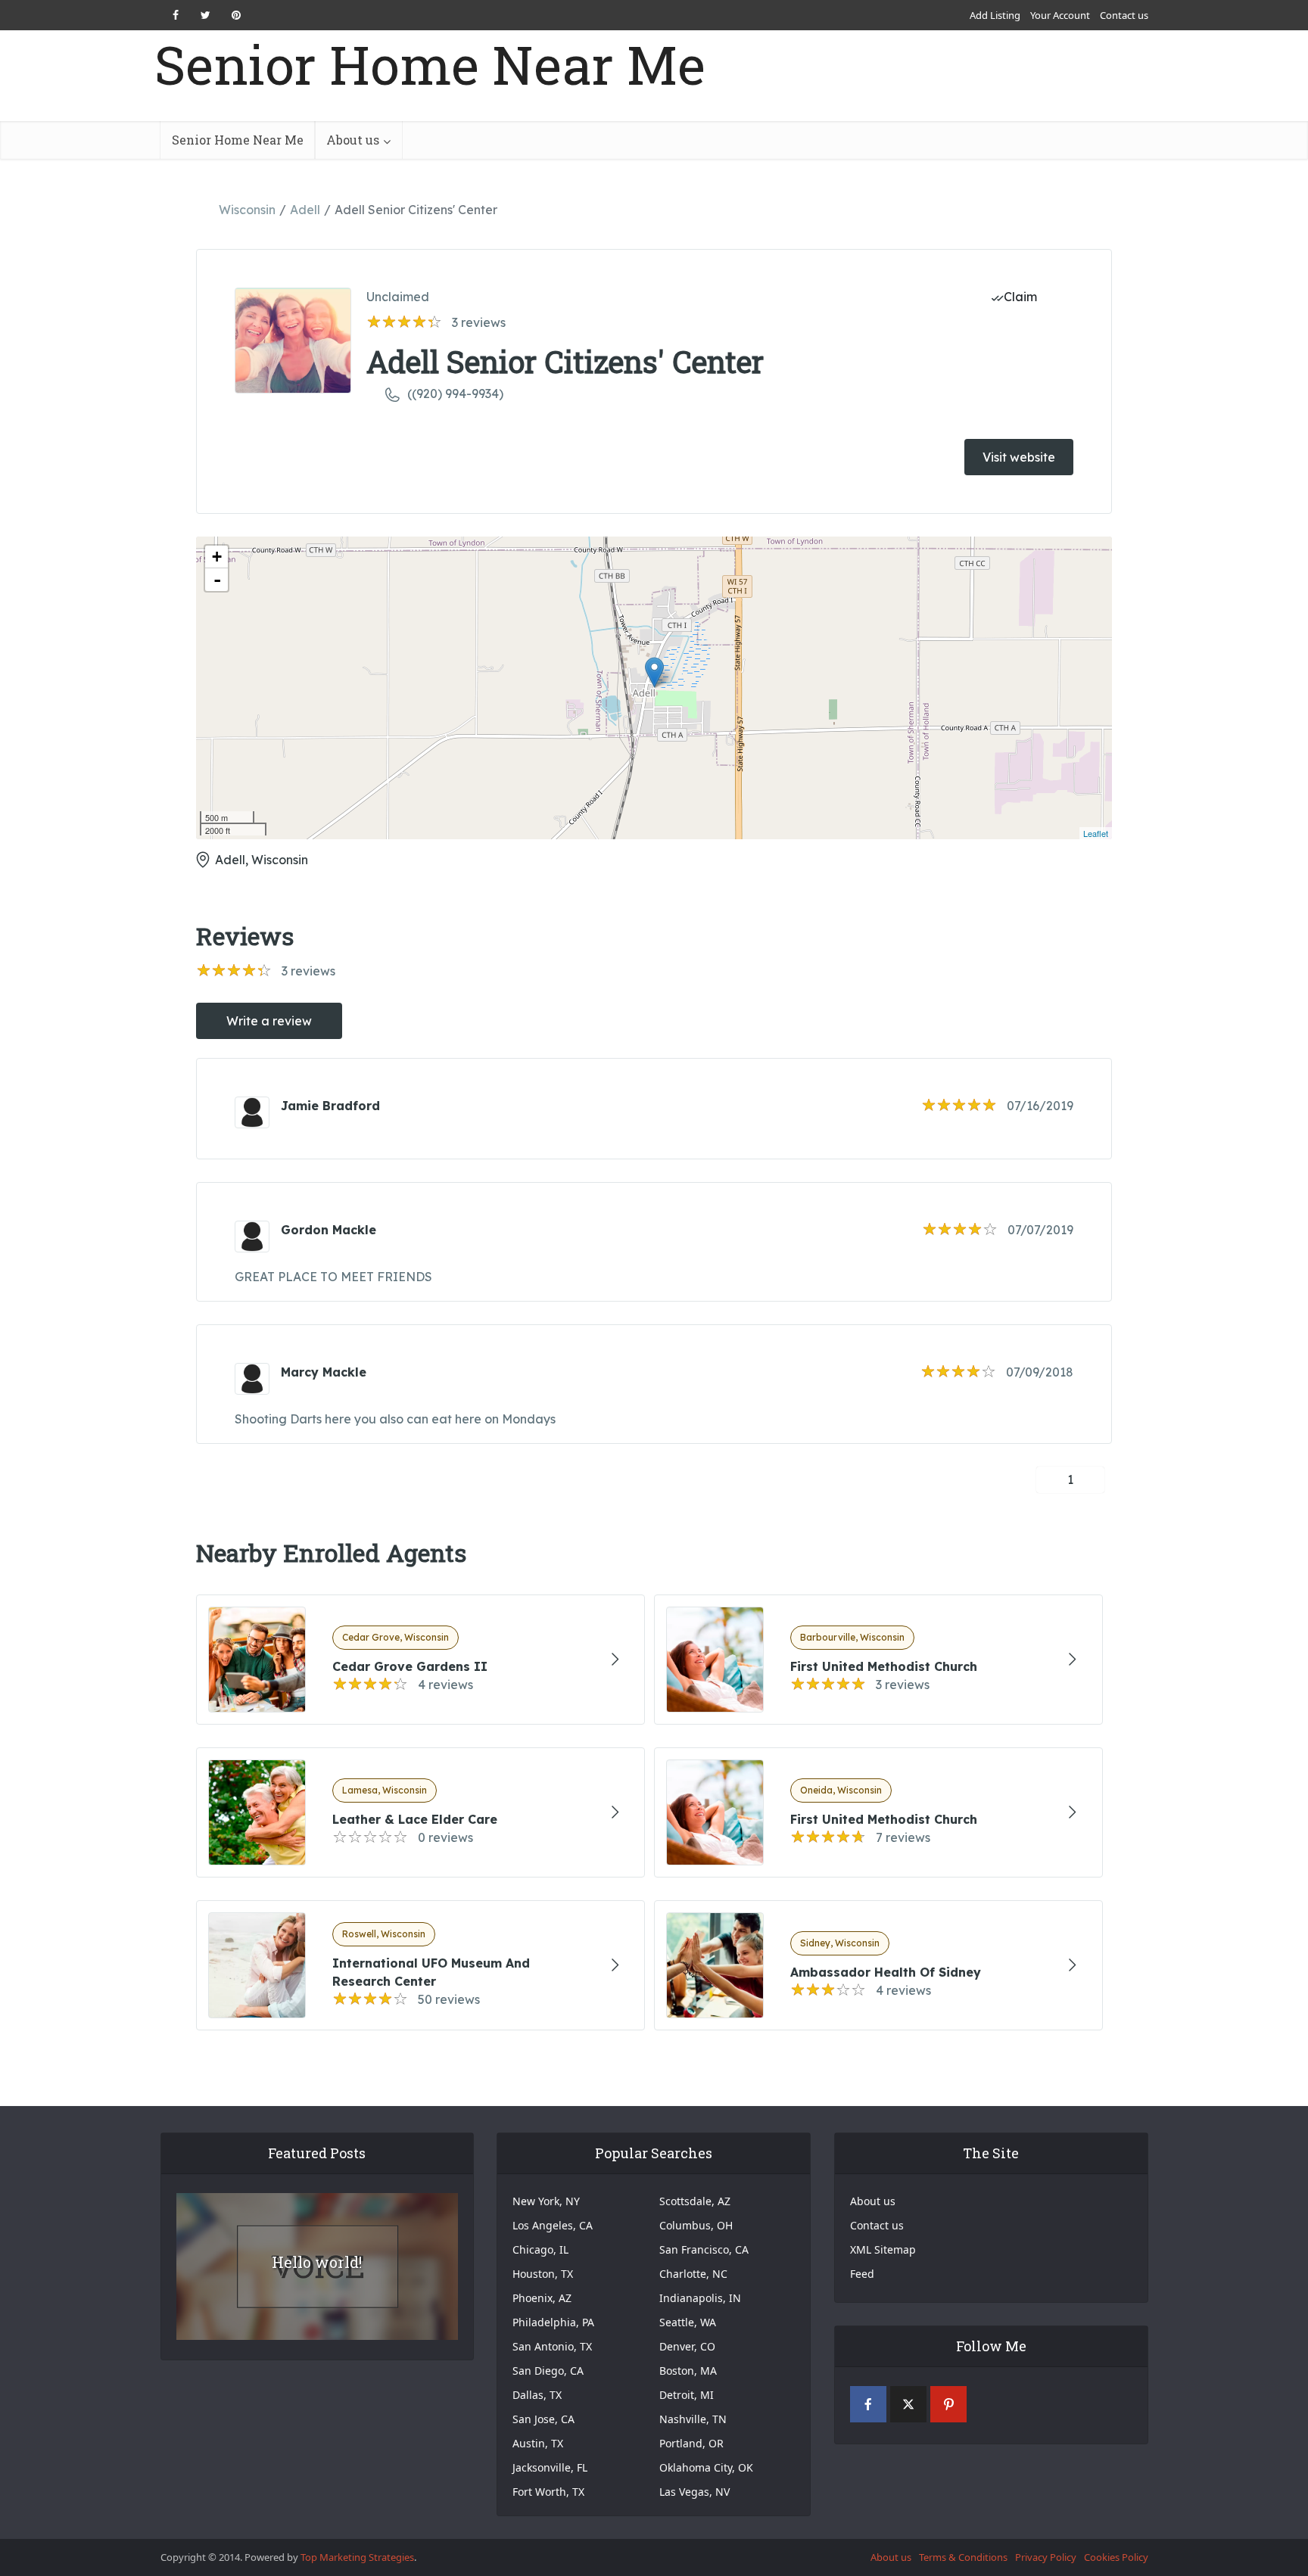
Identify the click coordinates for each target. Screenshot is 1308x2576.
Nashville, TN (693, 2419)
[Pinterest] (948, 2404)
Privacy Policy (1046, 2557)
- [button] (217, 580)
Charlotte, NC (693, 2274)
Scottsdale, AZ (695, 2201)
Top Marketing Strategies (357, 2557)
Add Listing (995, 15)
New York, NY (546, 2201)
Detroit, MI (687, 2395)
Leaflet (1096, 833)
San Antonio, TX (552, 2346)
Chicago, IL (540, 2249)
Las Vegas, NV (694, 2492)
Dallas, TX (537, 2395)
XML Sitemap (883, 2249)
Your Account (1060, 15)
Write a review (269, 1021)
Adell (305, 210)
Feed (862, 2274)
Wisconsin (247, 210)
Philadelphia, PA (553, 2322)
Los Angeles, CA (553, 2225)
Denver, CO (687, 2346)
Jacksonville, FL (550, 2467)
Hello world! (317, 2262)
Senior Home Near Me (430, 65)
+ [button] (217, 557)
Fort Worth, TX (548, 2492)
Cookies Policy (1116, 2557)
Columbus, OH (696, 2225)
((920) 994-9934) (455, 394)
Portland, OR (691, 2443)
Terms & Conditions (963, 2557)
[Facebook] (868, 2404)
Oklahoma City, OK (706, 2467)
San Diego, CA (548, 2371)
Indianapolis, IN (700, 2298)
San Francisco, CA (704, 2249)
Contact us (1124, 15)
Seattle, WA (688, 2322)
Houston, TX (543, 2274)
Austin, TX (538, 2443)
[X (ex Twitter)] (908, 2404)
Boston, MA (688, 2371)
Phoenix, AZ (542, 2298)
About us (353, 140)
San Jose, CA (543, 2419)
